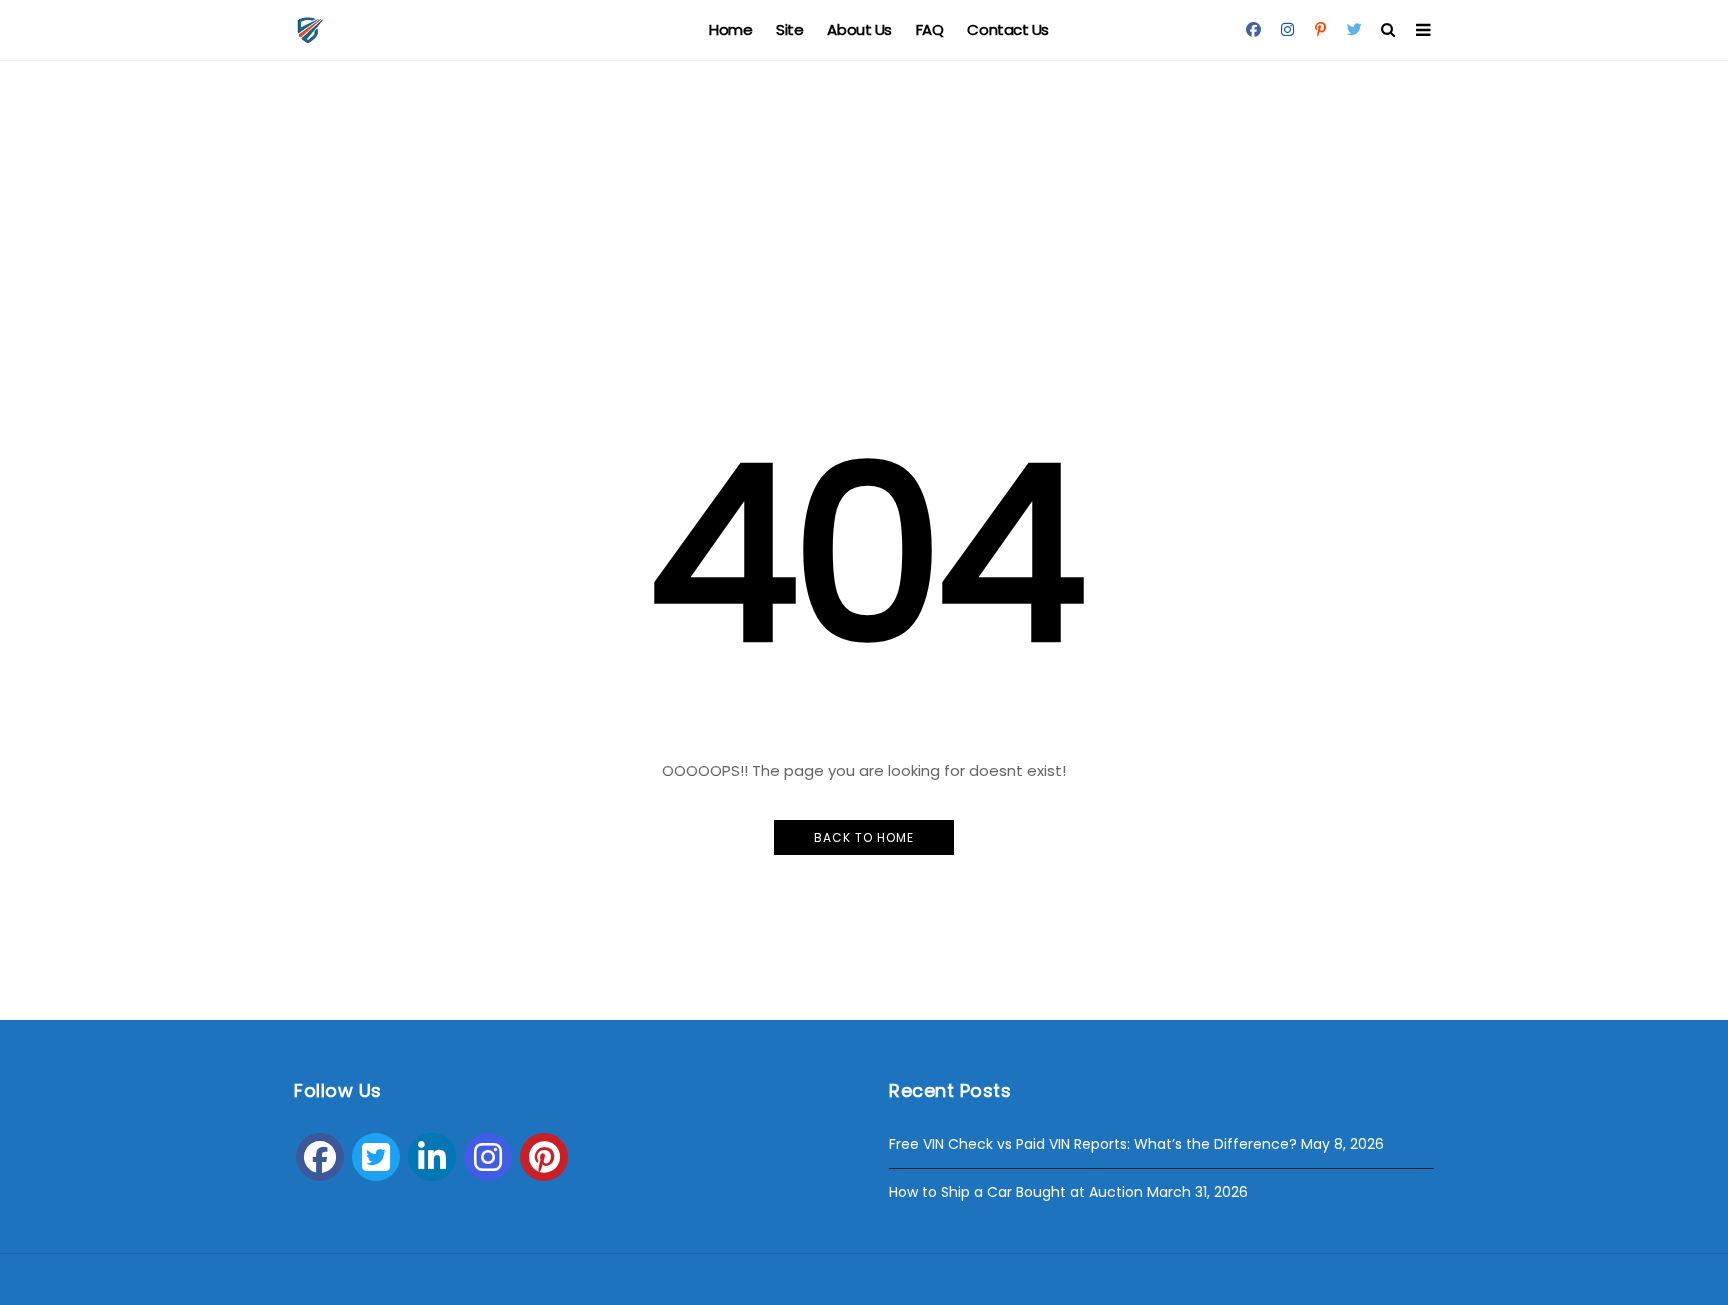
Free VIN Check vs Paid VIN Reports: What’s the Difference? (1093, 1144)
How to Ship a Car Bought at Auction (1016, 1192)
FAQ (930, 29)
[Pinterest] (544, 1157)
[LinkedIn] (432, 1157)
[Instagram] (488, 1157)
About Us (859, 29)
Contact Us (1008, 29)
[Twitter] (376, 1157)
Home (730, 29)
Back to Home (864, 837)
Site (789, 29)
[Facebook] (320, 1157)
